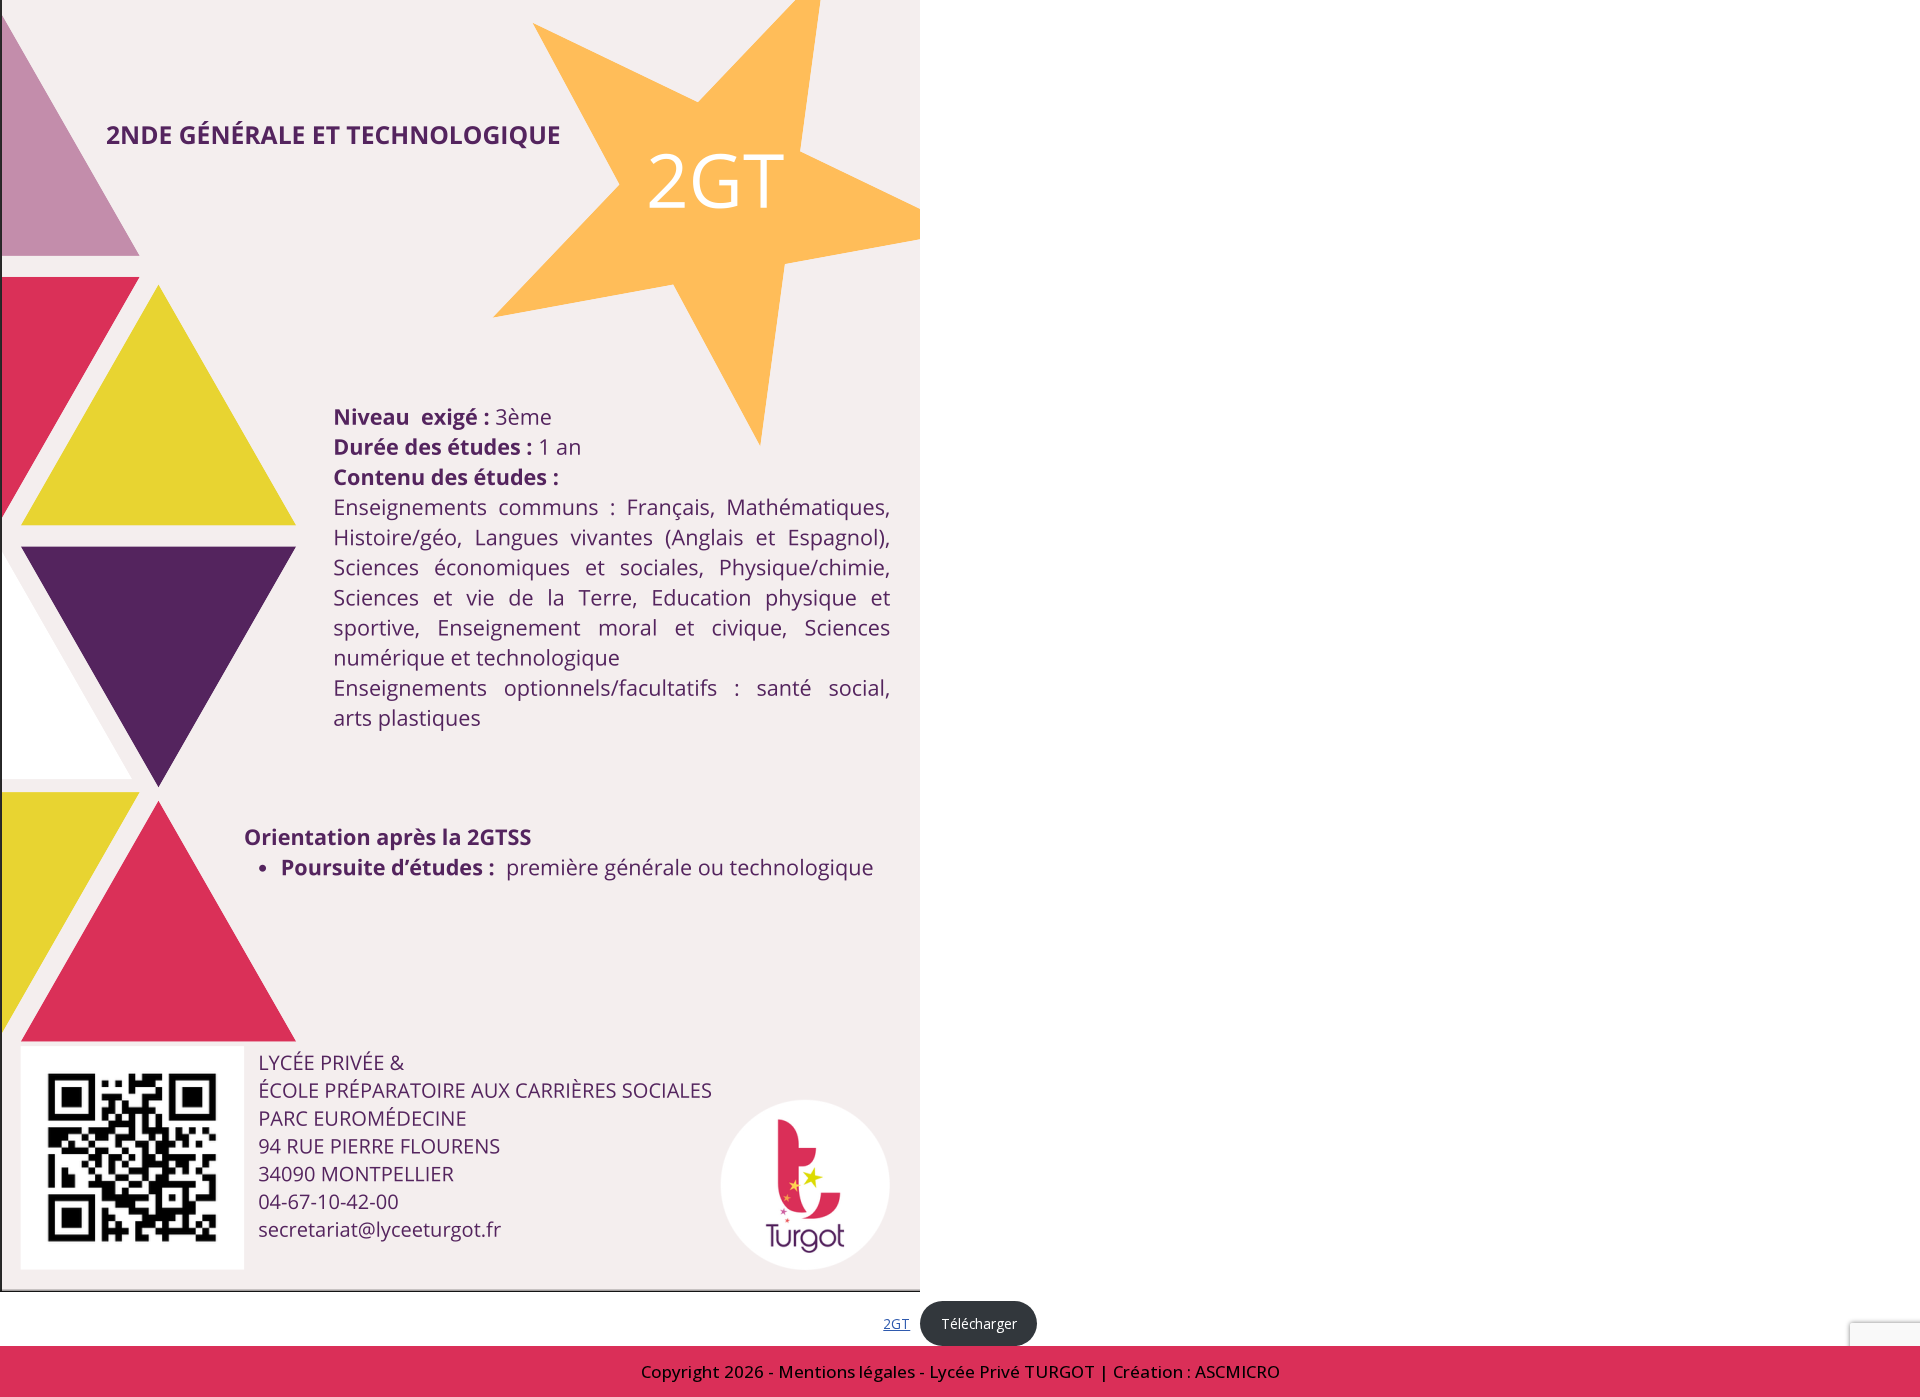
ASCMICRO (1237, 1371)
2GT (896, 1323)
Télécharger (979, 1323)
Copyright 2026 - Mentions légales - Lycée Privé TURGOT (868, 1371)
